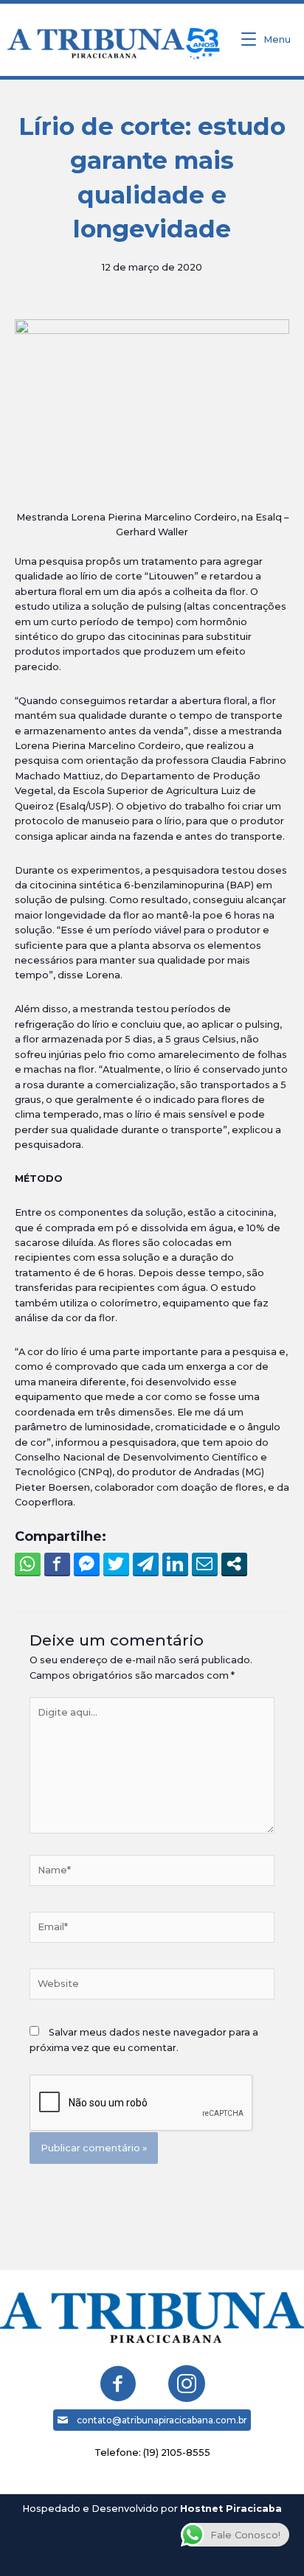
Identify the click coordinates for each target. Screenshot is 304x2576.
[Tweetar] (116, 1564)
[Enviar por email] (205, 1564)
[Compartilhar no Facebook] (57, 1564)
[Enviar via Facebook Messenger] (87, 1564)
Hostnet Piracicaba (231, 2509)
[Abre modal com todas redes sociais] (234, 1564)
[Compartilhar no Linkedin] (175, 1564)
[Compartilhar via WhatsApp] (28, 1564)
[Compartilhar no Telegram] (146, 1564)
